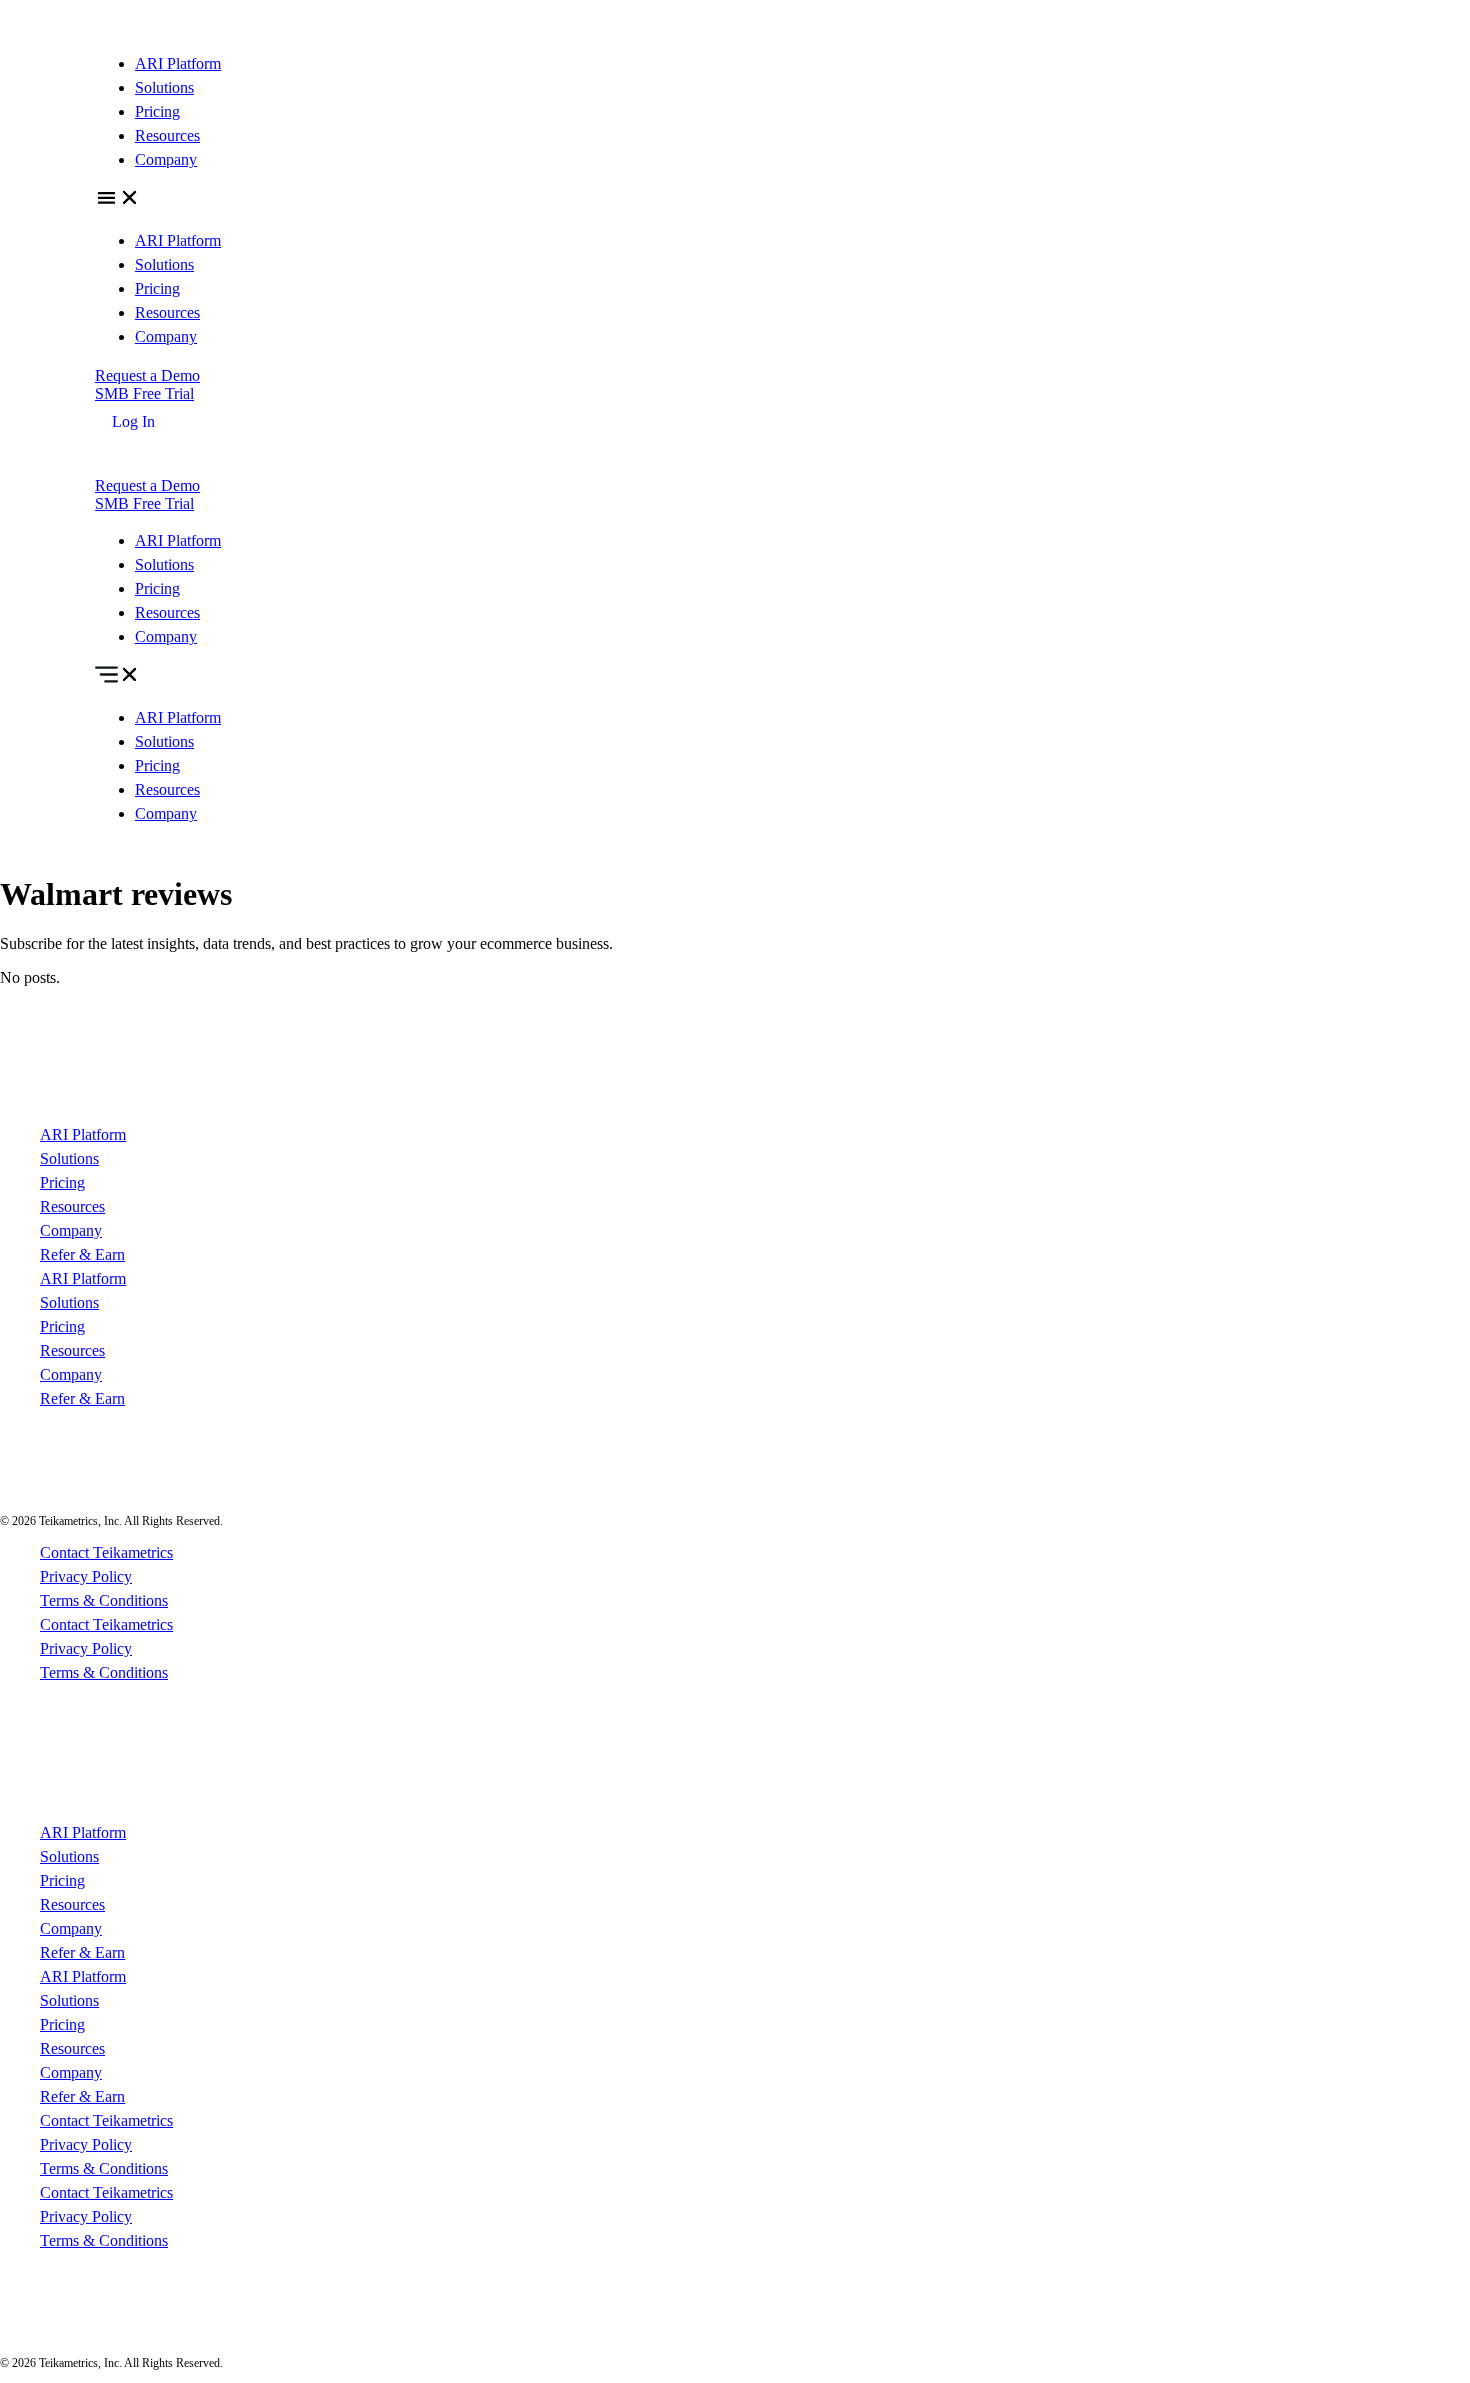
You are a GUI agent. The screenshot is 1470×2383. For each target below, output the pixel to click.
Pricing (157, 111)
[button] (735, 200)
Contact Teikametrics (106, 1552)
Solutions (164, 87)
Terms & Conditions (104, 1600)
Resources (167, 135)
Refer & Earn (82, 1254)
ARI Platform (178, 63)
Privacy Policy (86, 1576)
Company (166, 159)
